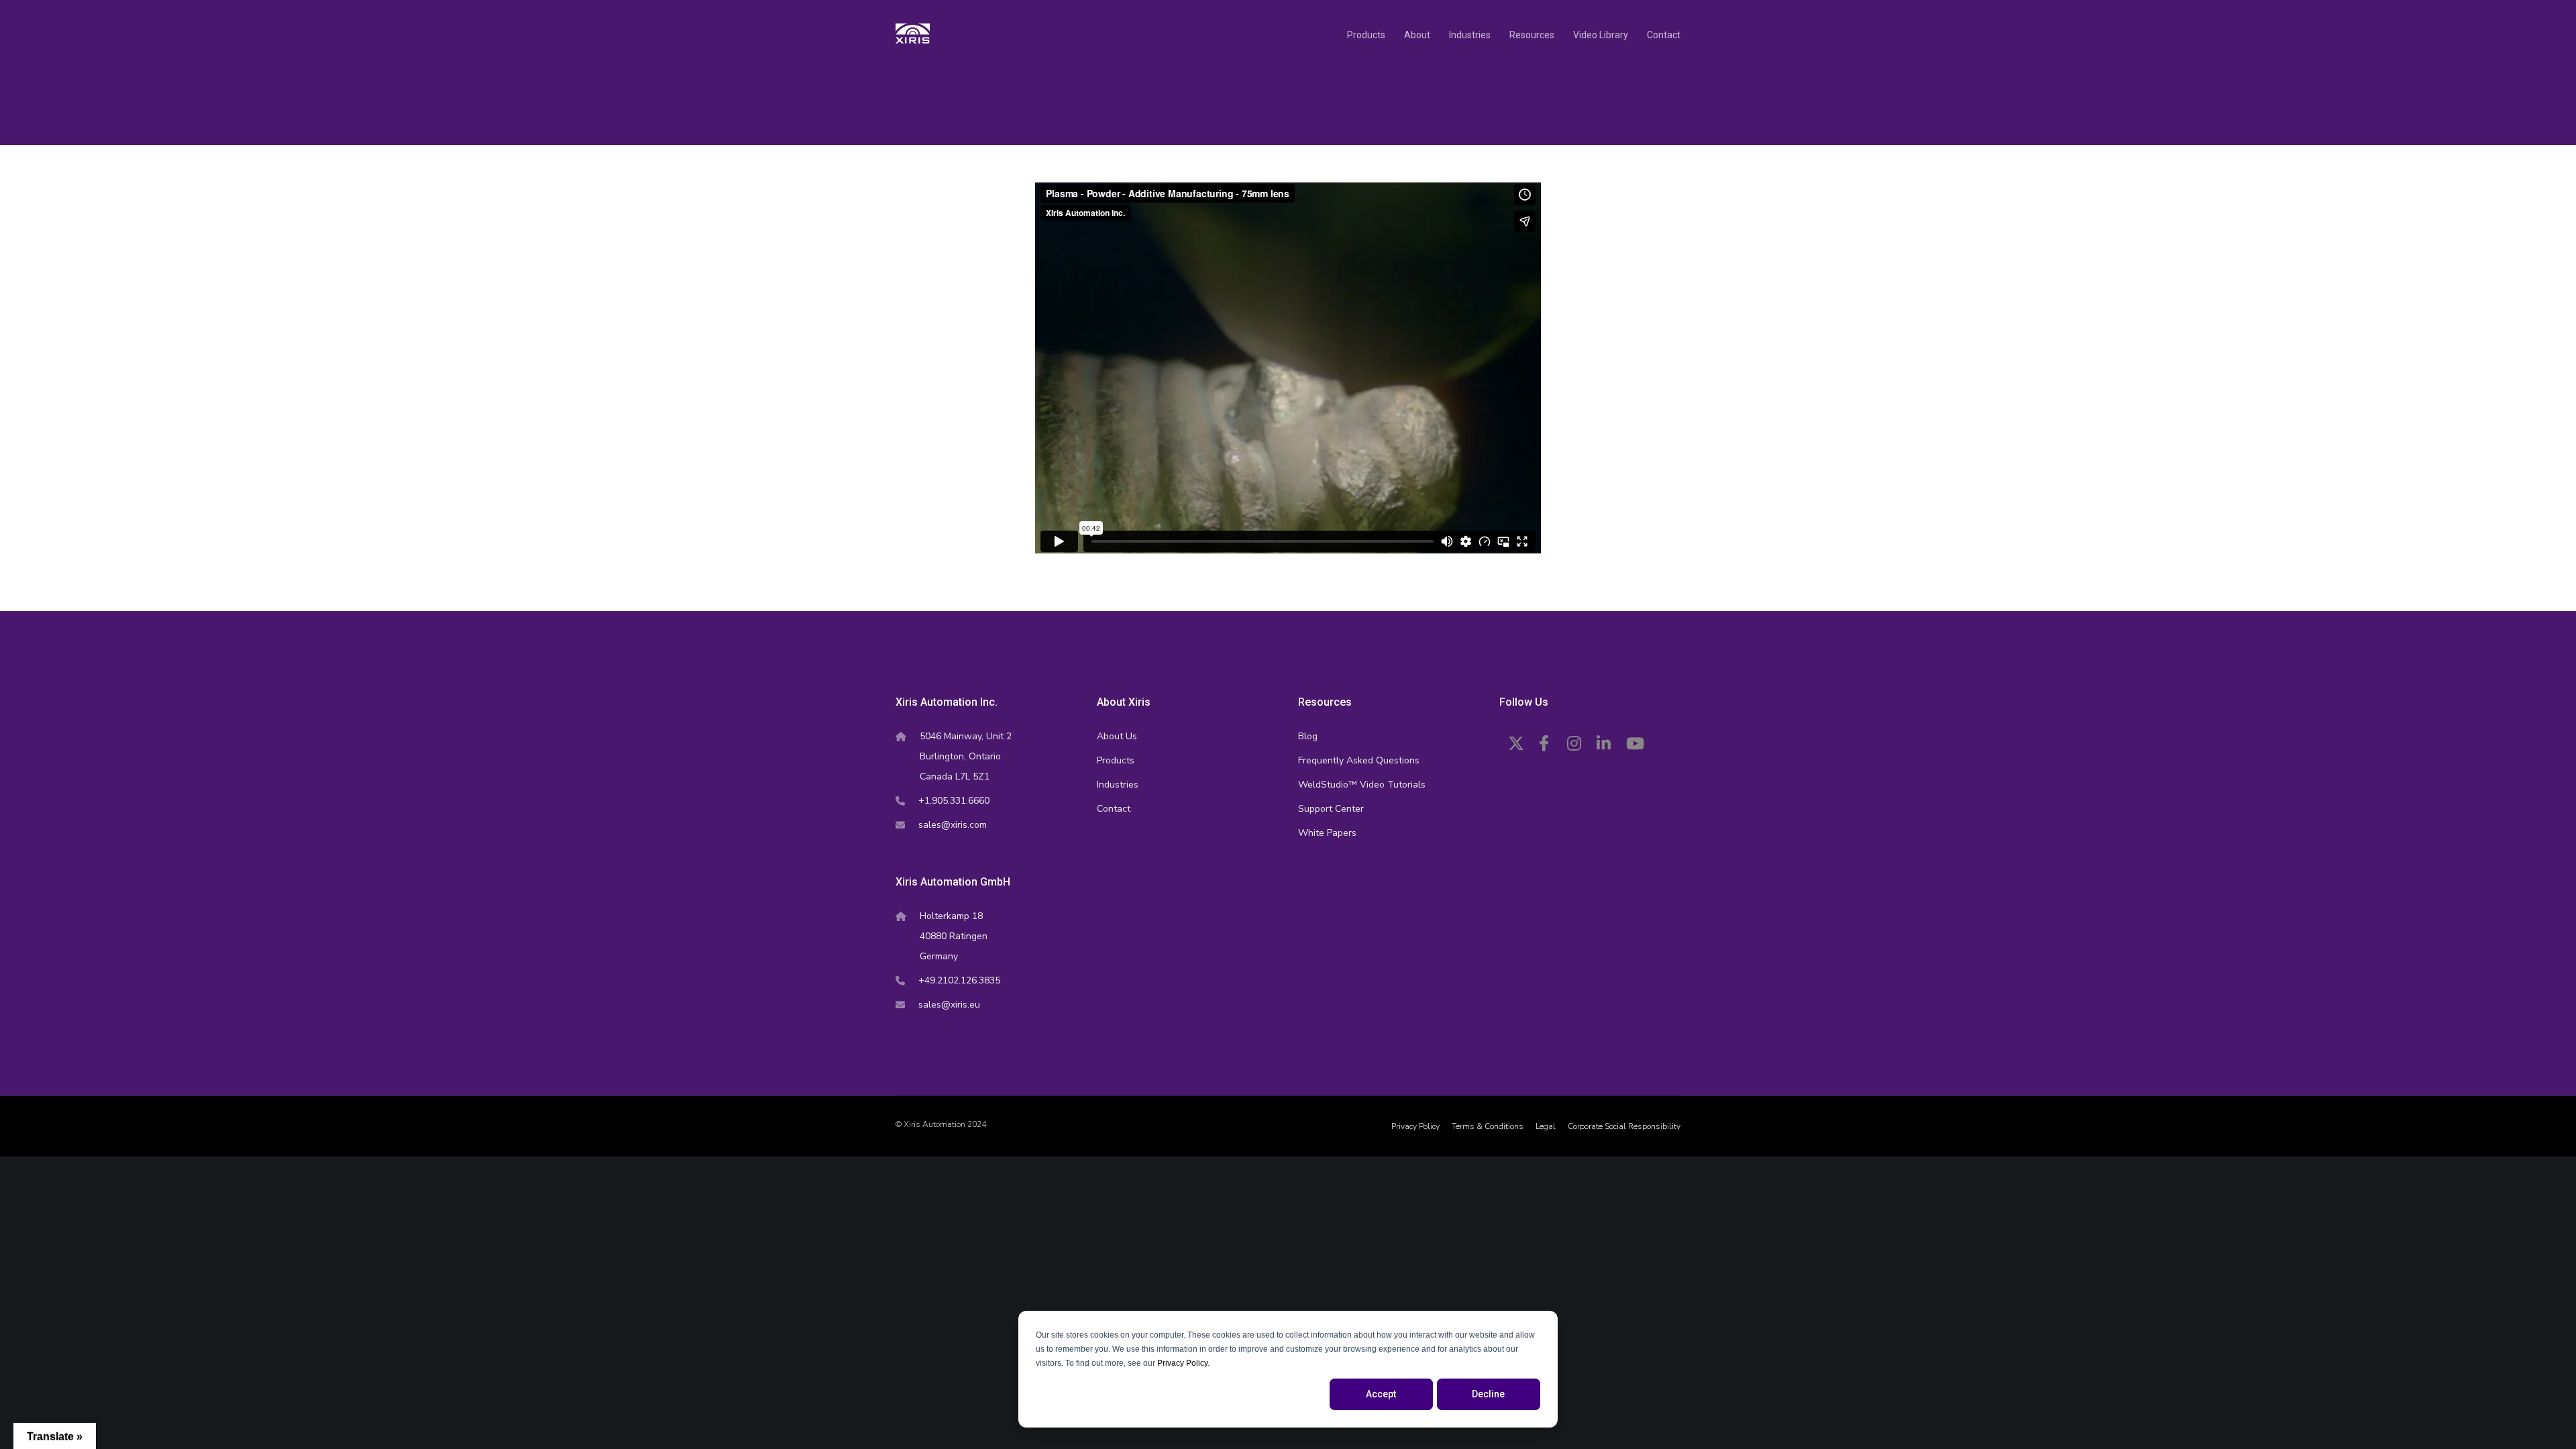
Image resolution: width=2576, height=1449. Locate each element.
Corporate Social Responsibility (1624, 1126)
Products (1116, 760)
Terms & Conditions (1488, 1126)
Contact (1114, 809)
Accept (1381, 1394)
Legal (1546, 1126)
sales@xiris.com (953, 825)
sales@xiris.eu (949, 1005)
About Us (1117, 736)
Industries (1118, 785)
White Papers (1327, 833)
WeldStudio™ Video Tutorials (1362, 785)
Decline (1488, 1394)
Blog (1308, 736)
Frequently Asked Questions (1359, 760)
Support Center (1331, 809)
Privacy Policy (1182, 1363)
